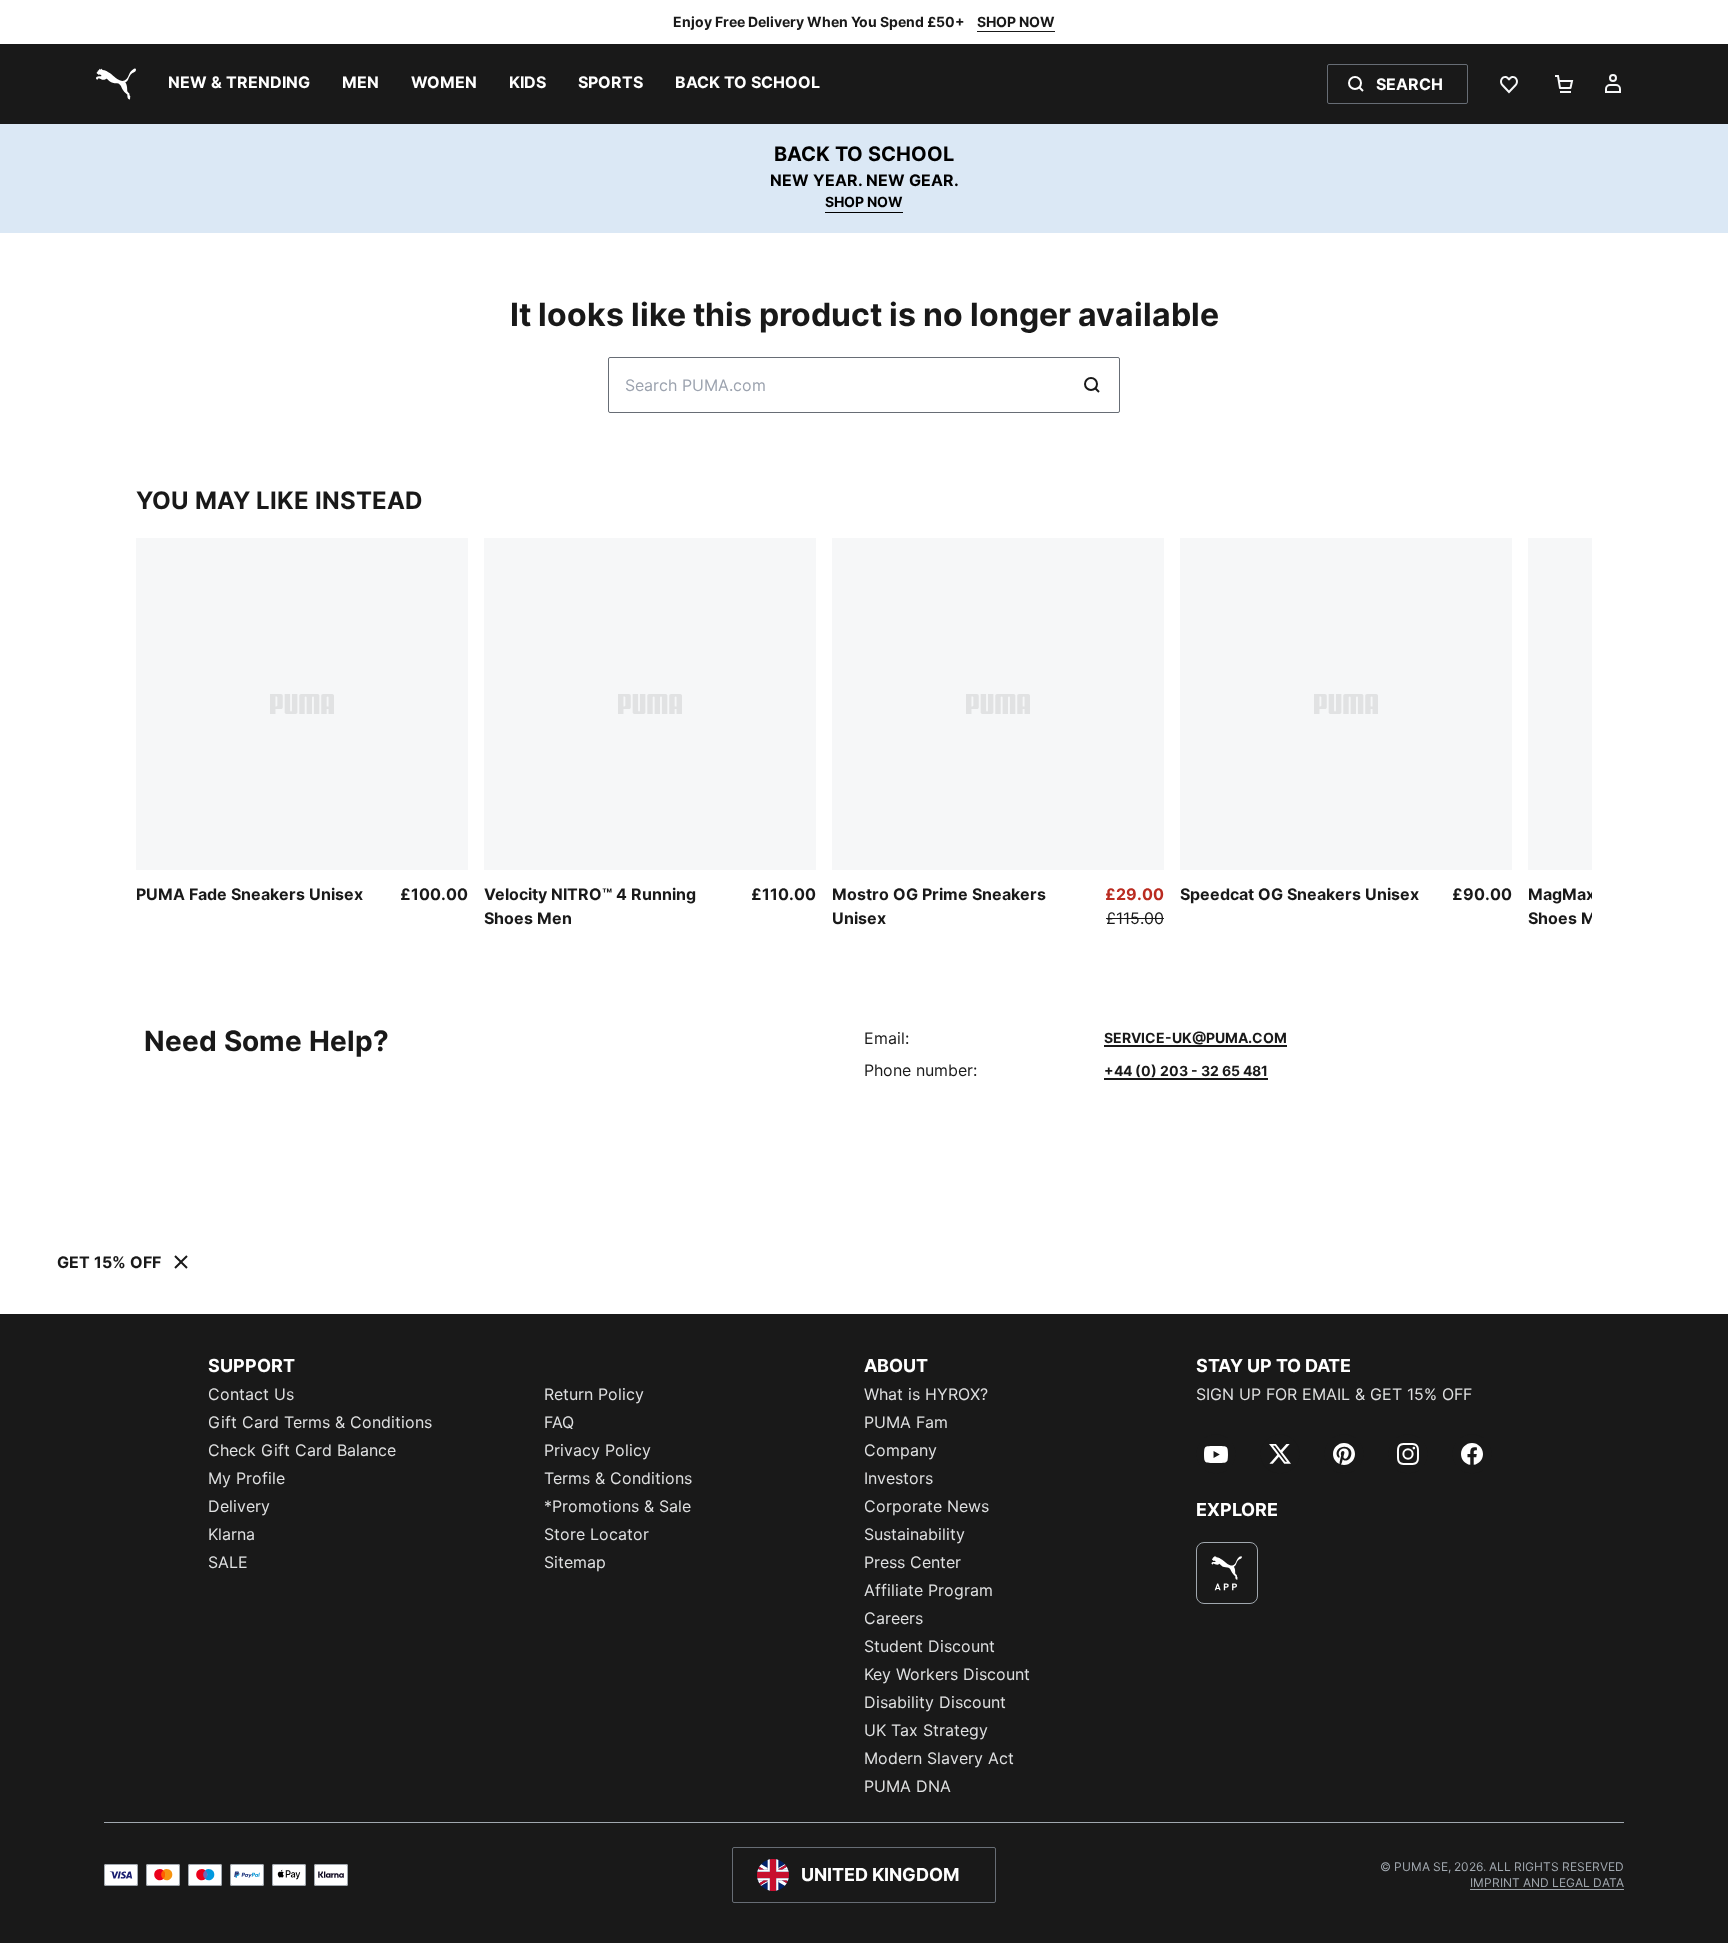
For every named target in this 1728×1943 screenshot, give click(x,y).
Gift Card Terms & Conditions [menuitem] (320, 1422)
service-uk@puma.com (1195, 1037)
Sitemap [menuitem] (575, 1562)
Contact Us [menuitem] (251, 1394)
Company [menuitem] (900, 1450)
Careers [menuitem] (893, 1618)
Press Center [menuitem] (912, 1562)
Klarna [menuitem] (231, 1534)
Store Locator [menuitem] (596, 1534)
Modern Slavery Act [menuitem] (939, 1758)
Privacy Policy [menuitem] (597, 1450)
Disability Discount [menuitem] (935, 1702)
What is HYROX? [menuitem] (926, 1394)
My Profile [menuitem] (246, 1478)
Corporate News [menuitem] (926, 1506)
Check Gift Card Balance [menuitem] (302, 1450)
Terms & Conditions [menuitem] (618, 1478)
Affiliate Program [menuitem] (928, 1590)
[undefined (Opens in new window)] (1227, 1573)
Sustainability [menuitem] (914, 1534)
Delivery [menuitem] (239, 1506)
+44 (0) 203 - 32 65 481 (1186, 1070)
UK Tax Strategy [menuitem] (926, 1730)
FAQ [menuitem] (559, 1422)
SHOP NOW (1016, 21)
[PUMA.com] (112, 84)
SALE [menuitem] (228, 1562)
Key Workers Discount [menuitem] (947, 1674)
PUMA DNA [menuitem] (907, 1786)
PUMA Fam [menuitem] (906, 1422)
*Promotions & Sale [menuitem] (617, 1506)
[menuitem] (239, 84)
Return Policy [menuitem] (594, 1394)
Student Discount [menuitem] (929, 1646)
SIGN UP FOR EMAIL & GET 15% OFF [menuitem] (1334, 1394)
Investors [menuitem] (898, 1478)
